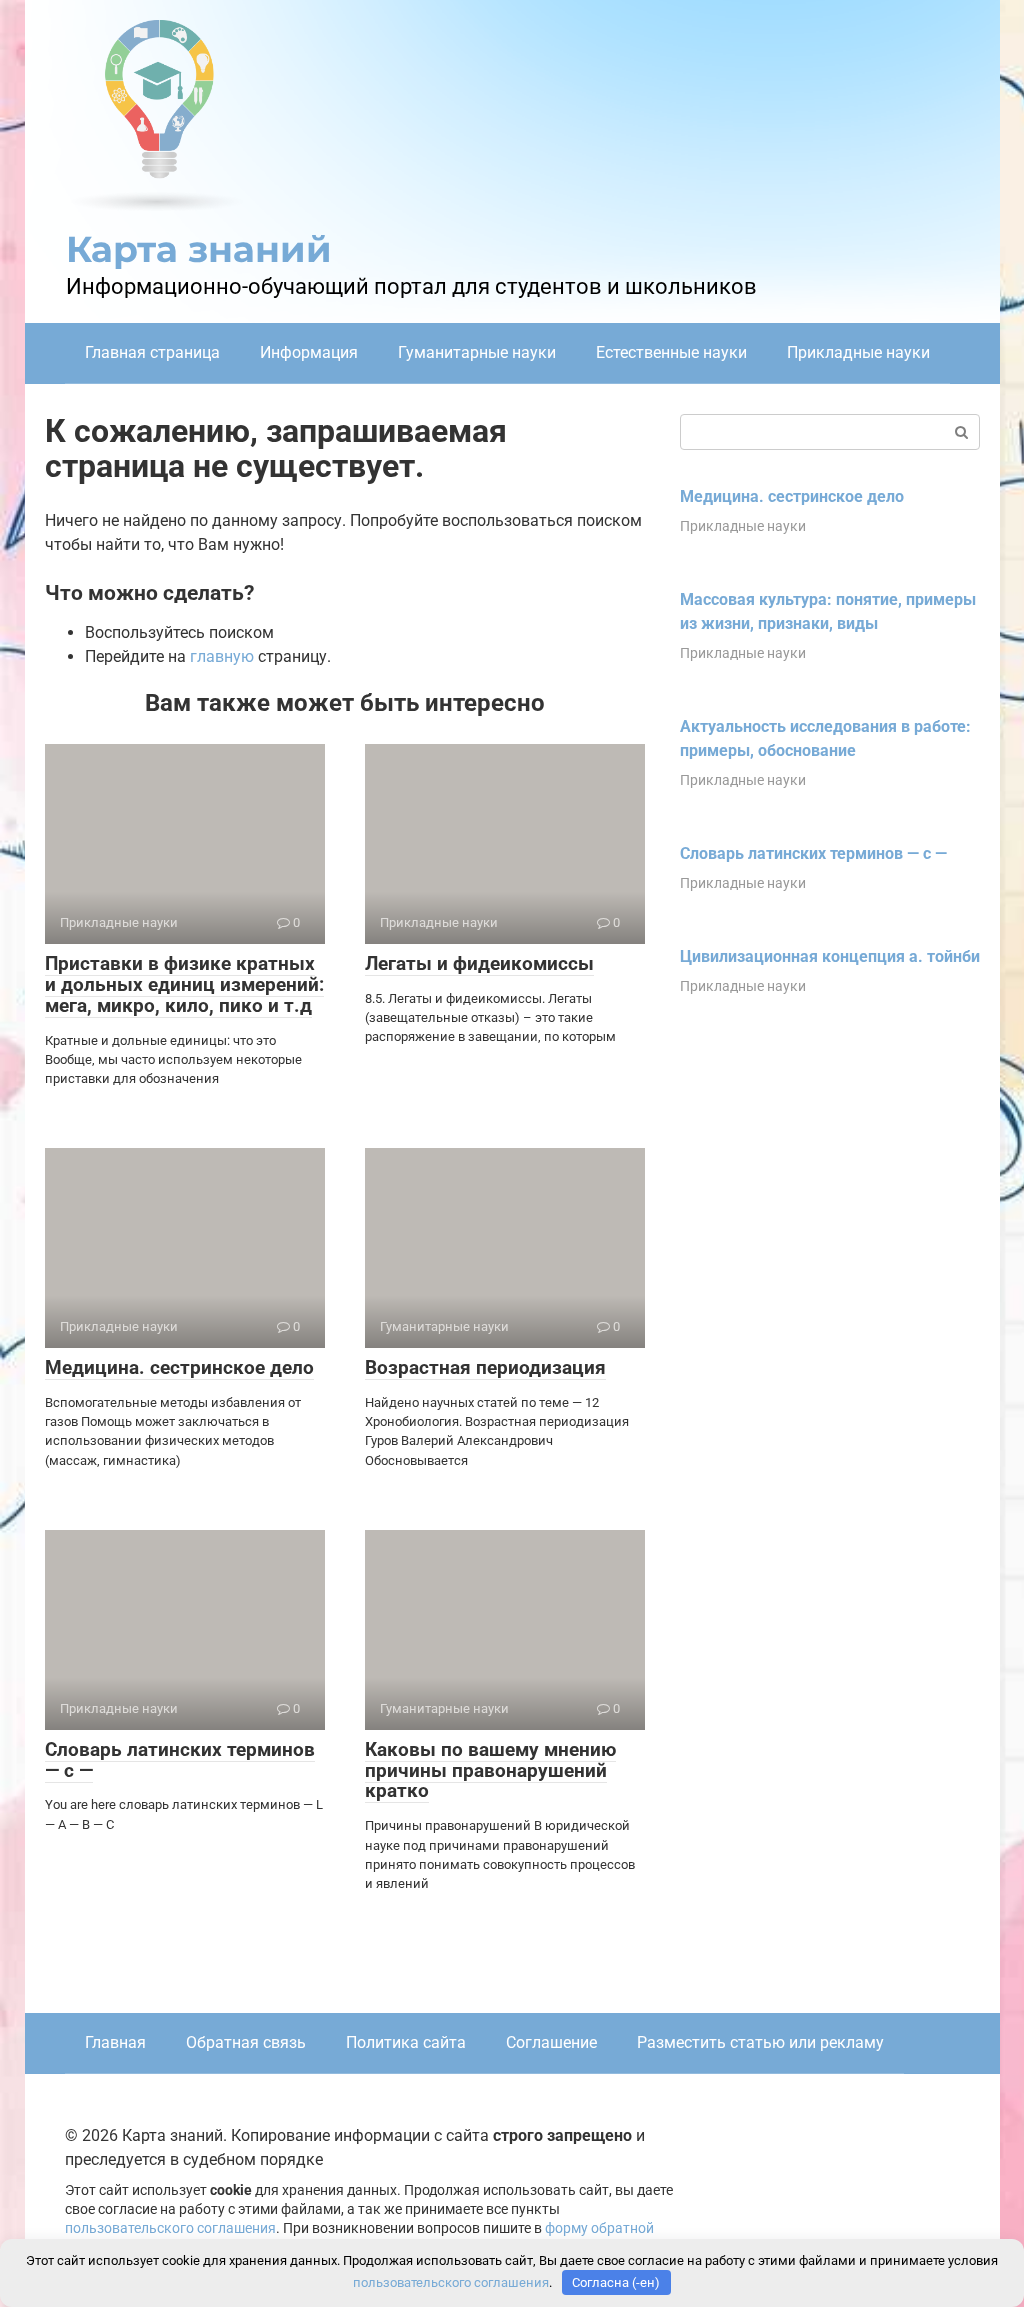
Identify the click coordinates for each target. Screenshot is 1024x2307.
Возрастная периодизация (485, 1367)
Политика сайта (406, 2042)
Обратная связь (246, 2042)
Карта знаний (199, 249)
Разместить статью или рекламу (760, 2042)
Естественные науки (671, 352)
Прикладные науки (858, 352)
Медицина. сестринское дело (179, 1367)
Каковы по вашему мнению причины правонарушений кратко (490, 1770)
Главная (115, 2042)
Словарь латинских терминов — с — (180, 1760)
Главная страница (152, 352)
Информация (309, 352)
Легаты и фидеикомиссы (479, 963)
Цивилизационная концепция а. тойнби (830, 956)
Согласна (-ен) (616, 2282)
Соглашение (551, 2042)
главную (222, 656)
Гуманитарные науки (477, 352)
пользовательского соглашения (170, 2228)
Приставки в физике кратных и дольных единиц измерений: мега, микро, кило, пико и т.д (184, 984)
